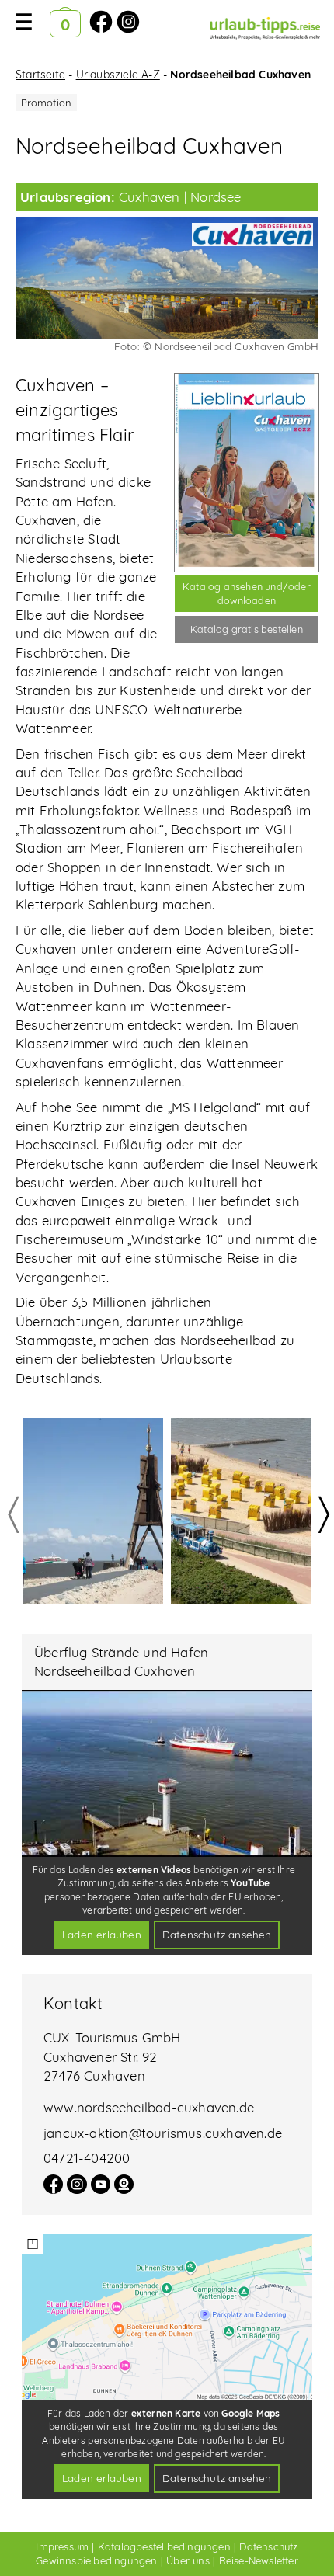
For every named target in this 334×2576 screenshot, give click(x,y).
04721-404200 (87, 2158)
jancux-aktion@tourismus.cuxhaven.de (163, 2133)
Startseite (40, 75)
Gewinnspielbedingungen (96, 2560)
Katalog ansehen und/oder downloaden (247, 593)
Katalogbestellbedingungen (164, 2546)
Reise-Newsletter (259, 2560)
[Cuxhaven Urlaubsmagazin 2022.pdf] (247, 473)
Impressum (62, 2546)
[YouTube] (101, 2189)
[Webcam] (124, 2189)
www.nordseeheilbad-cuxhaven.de (149, 2107)
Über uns (188, 2560)
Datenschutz (268, 2546)
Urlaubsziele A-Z (118, 75)
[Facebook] (53, 2189)
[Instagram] (77, 2189)
